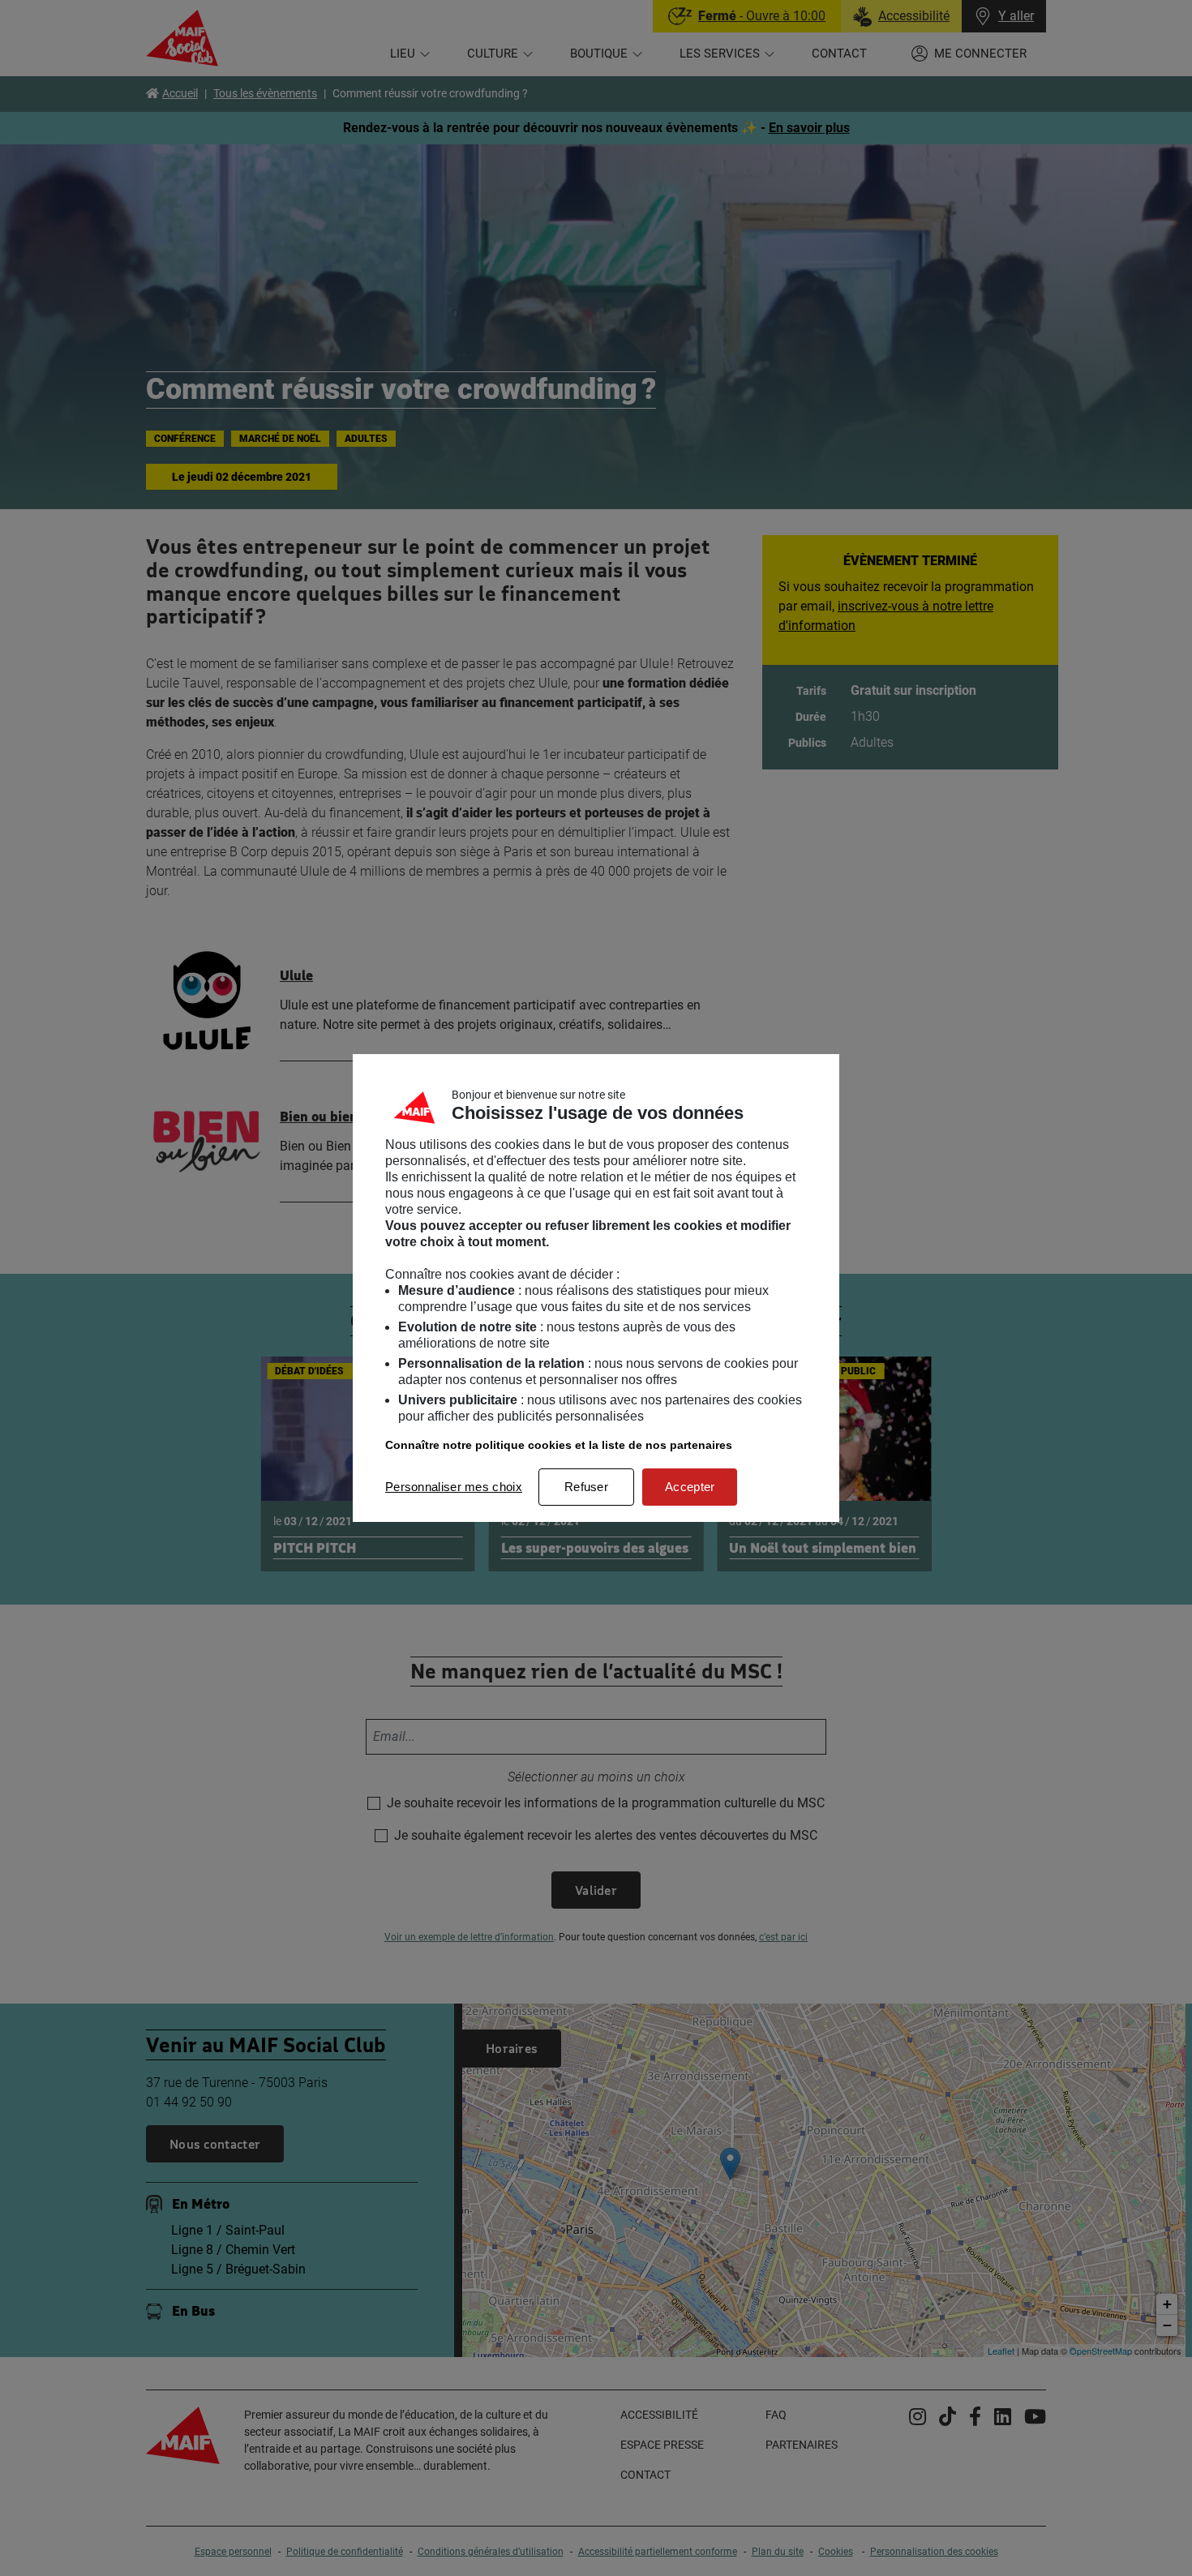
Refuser (586, 1487)
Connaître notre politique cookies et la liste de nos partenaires (559, 1445)
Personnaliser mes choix (454, 1487)
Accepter (690, 1487)
